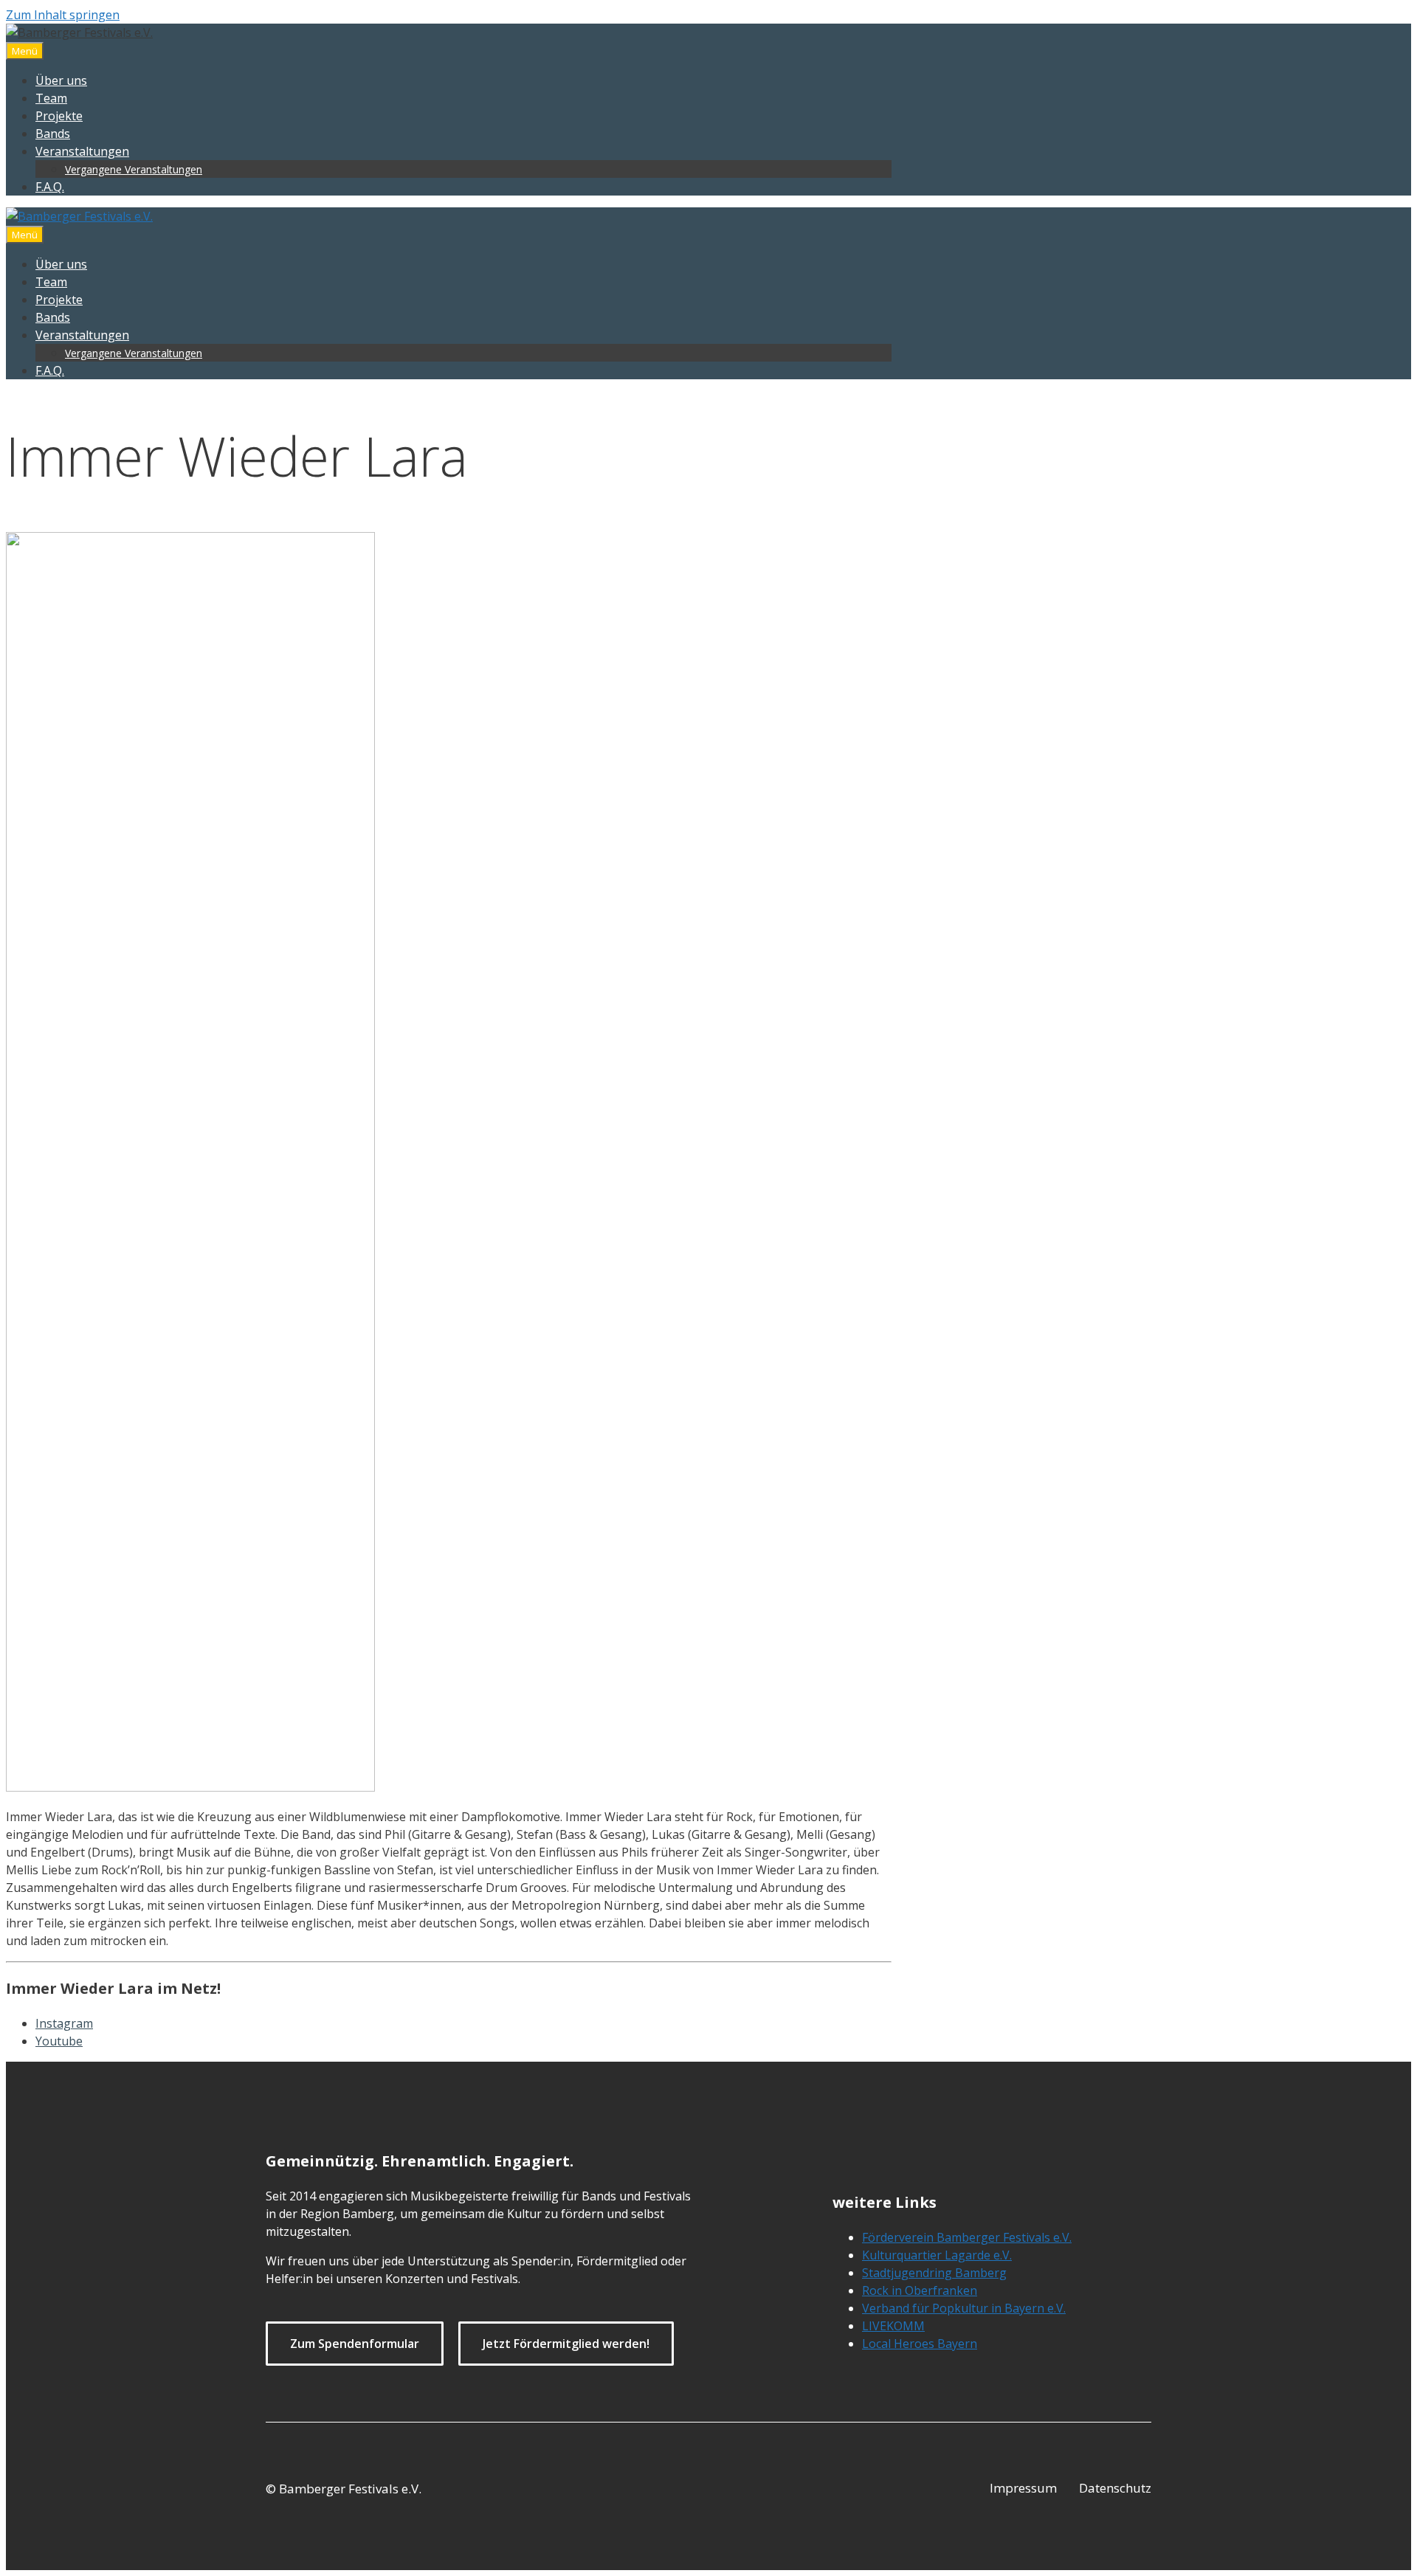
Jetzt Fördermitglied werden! (566, 2344)
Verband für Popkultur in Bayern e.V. (964, 2308)
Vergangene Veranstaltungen (134, 169)
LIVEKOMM (893, 2326)
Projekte (59, 116)
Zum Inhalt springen (63, 15)
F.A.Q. (50, 187)
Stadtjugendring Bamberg (934, 2273)
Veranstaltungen (82, 151)
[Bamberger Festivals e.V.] (79, 216)
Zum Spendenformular (355, 2344)
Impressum (1023, 2488)
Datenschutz (1115, 2488)
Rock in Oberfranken (920, 2290)
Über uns (61, 80)
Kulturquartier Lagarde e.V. (937, 2255)
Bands (53, 134)
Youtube (59, 2041)
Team (51, 98)
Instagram (64, 2023)
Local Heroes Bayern (920, 2344)
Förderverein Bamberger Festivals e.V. (967, 2237)
